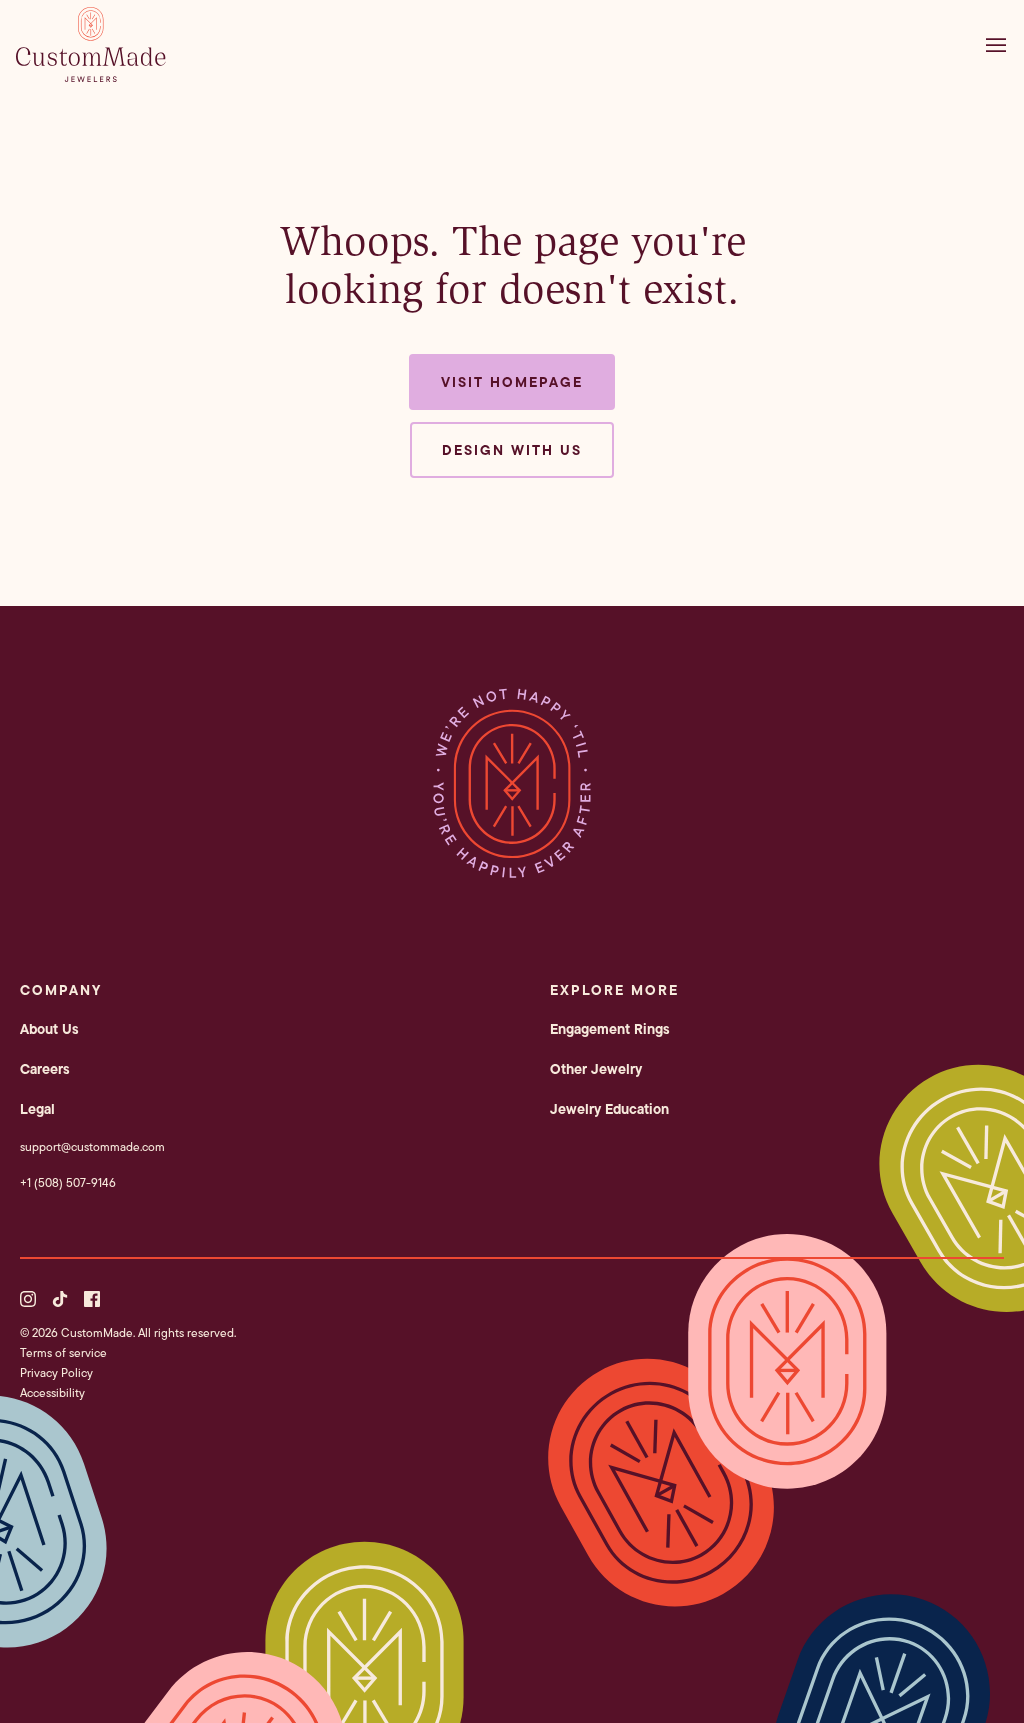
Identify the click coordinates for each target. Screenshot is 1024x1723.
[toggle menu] (1001, 45)
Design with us (512, 450)
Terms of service (63, 1352)
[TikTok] (60, 1299)
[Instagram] (28, 1299)
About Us (49, 1029)
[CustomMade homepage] (91, 76)
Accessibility (52, 1392)
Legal (37, 1109)
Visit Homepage (512, 382)
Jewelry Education (609, 1109)
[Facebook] (92, 1299)
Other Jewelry (596, 1069)
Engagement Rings (610, 1029)
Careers (45, 1069)
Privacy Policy (56, 1372)
